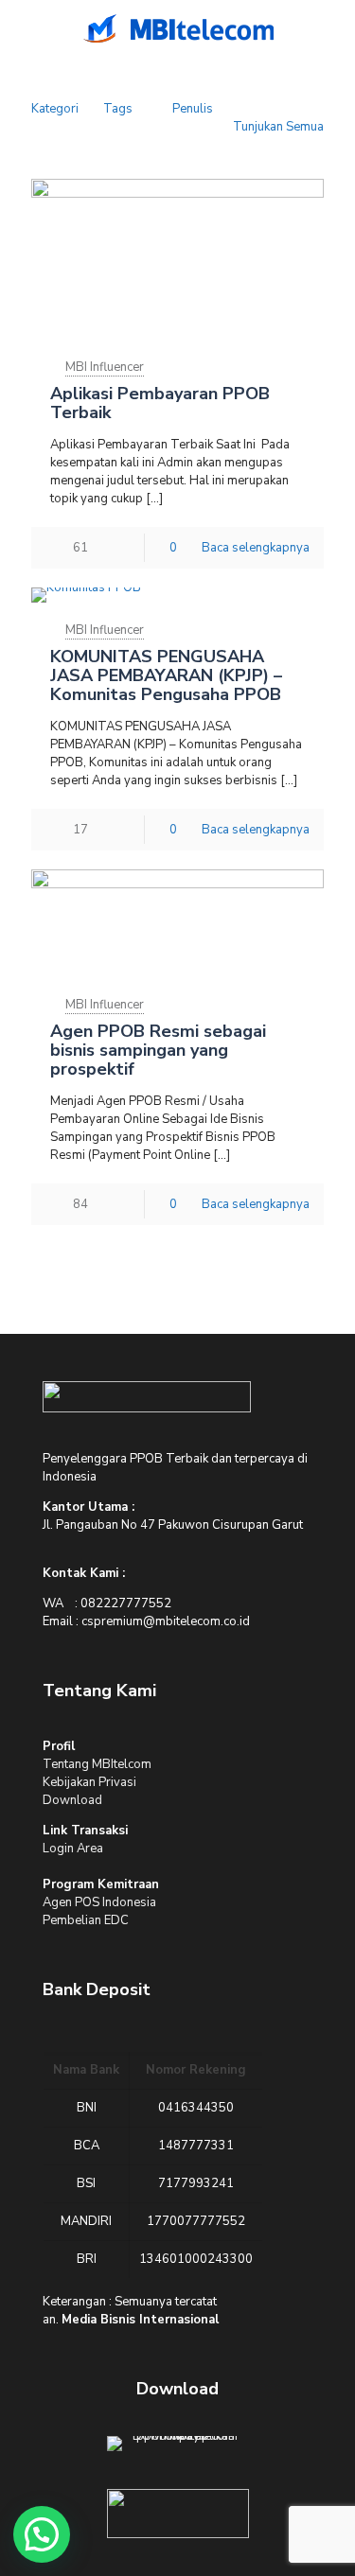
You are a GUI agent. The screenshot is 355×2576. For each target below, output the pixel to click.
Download (72, 1800)
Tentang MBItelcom (97, 1764)
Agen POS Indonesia (99, 1902)
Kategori (55, 109)
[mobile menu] (26, 28)
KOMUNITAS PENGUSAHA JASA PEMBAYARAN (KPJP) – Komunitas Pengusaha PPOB (166, 675)
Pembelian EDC (86, 1920)
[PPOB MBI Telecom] (177, 28)
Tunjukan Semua (278, 127)
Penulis (193, 109)
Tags (118, 109)
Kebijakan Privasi (89, 1782)
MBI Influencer (105, 367)
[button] (42, 2534)
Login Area (73, 1849)
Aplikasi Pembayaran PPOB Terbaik (160, 403)
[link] (147, 1397)
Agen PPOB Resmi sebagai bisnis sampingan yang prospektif (158, 1050)
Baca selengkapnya (256, 548)
